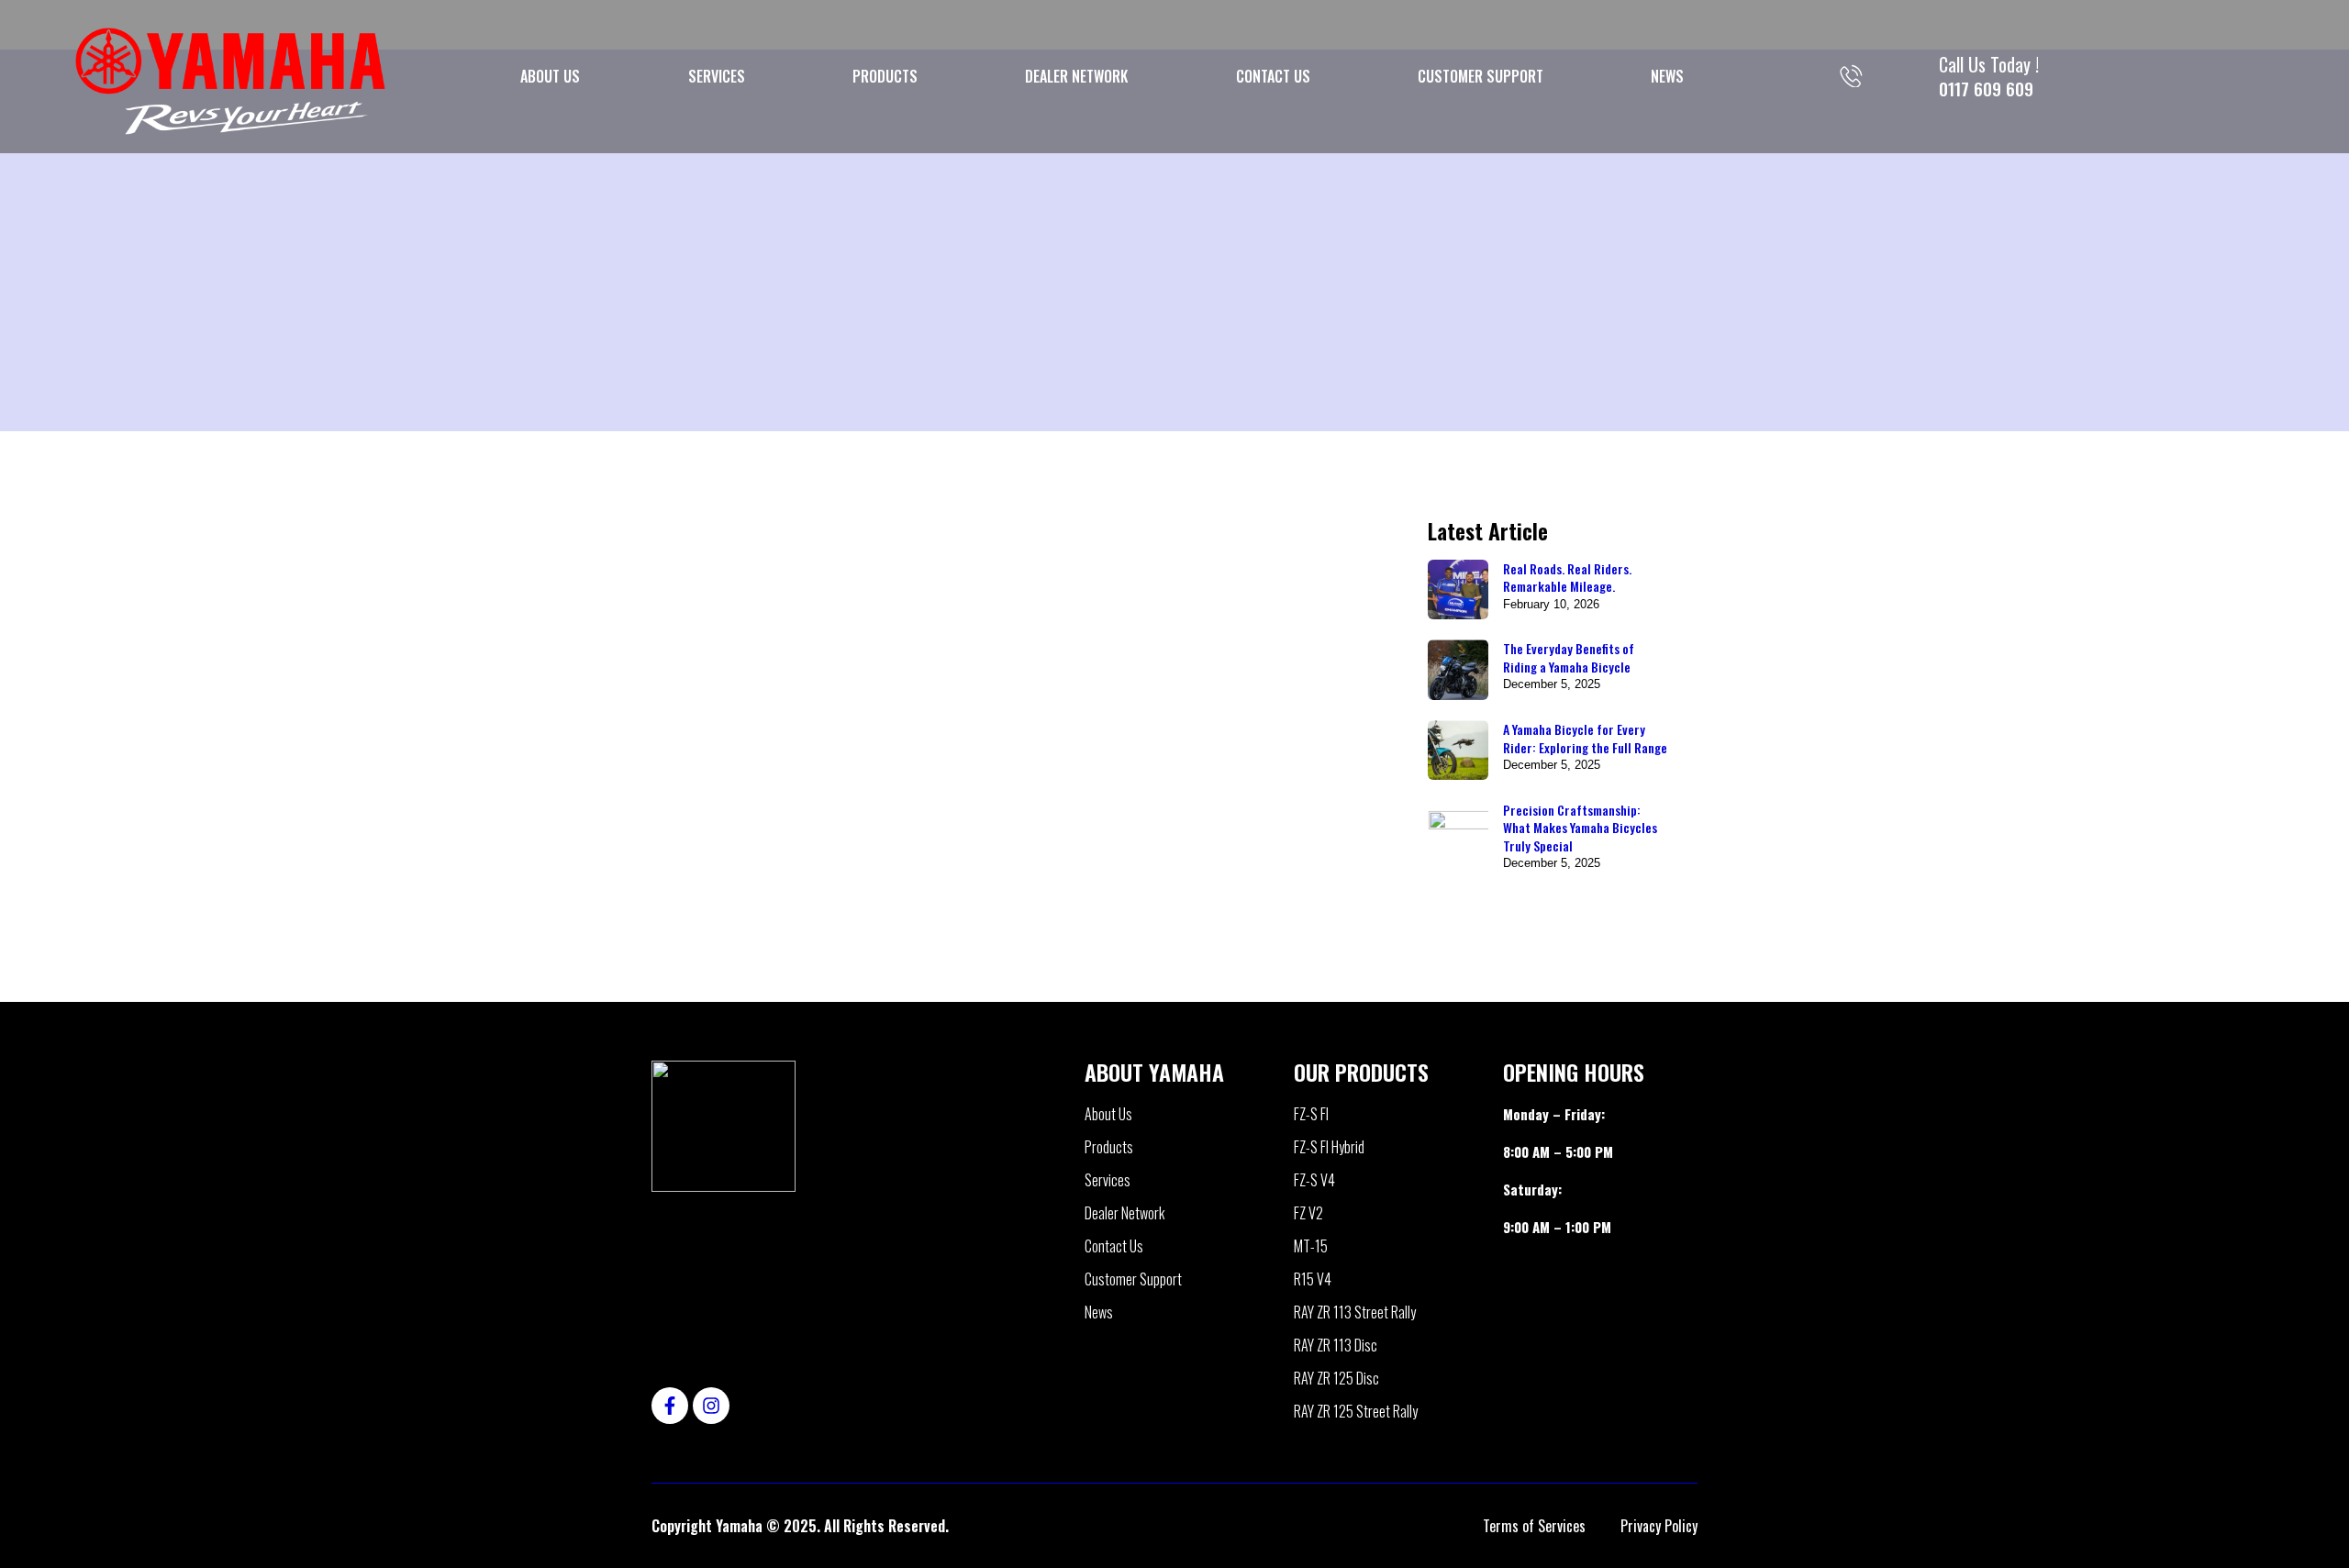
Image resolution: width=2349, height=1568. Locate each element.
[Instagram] (711, 1406)
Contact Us (1273, 76)
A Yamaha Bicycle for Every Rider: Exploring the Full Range (1585, 738)
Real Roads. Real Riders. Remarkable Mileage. (1567, 578)
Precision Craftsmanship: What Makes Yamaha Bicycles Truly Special (1580, 828)
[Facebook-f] (670, 1406)
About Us (550, 76)
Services (717, 76)
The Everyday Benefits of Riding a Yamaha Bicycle (1569, 657)
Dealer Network (1076, 76)
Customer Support (1481, 76)
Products (885, 76)
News (1667, 76)
